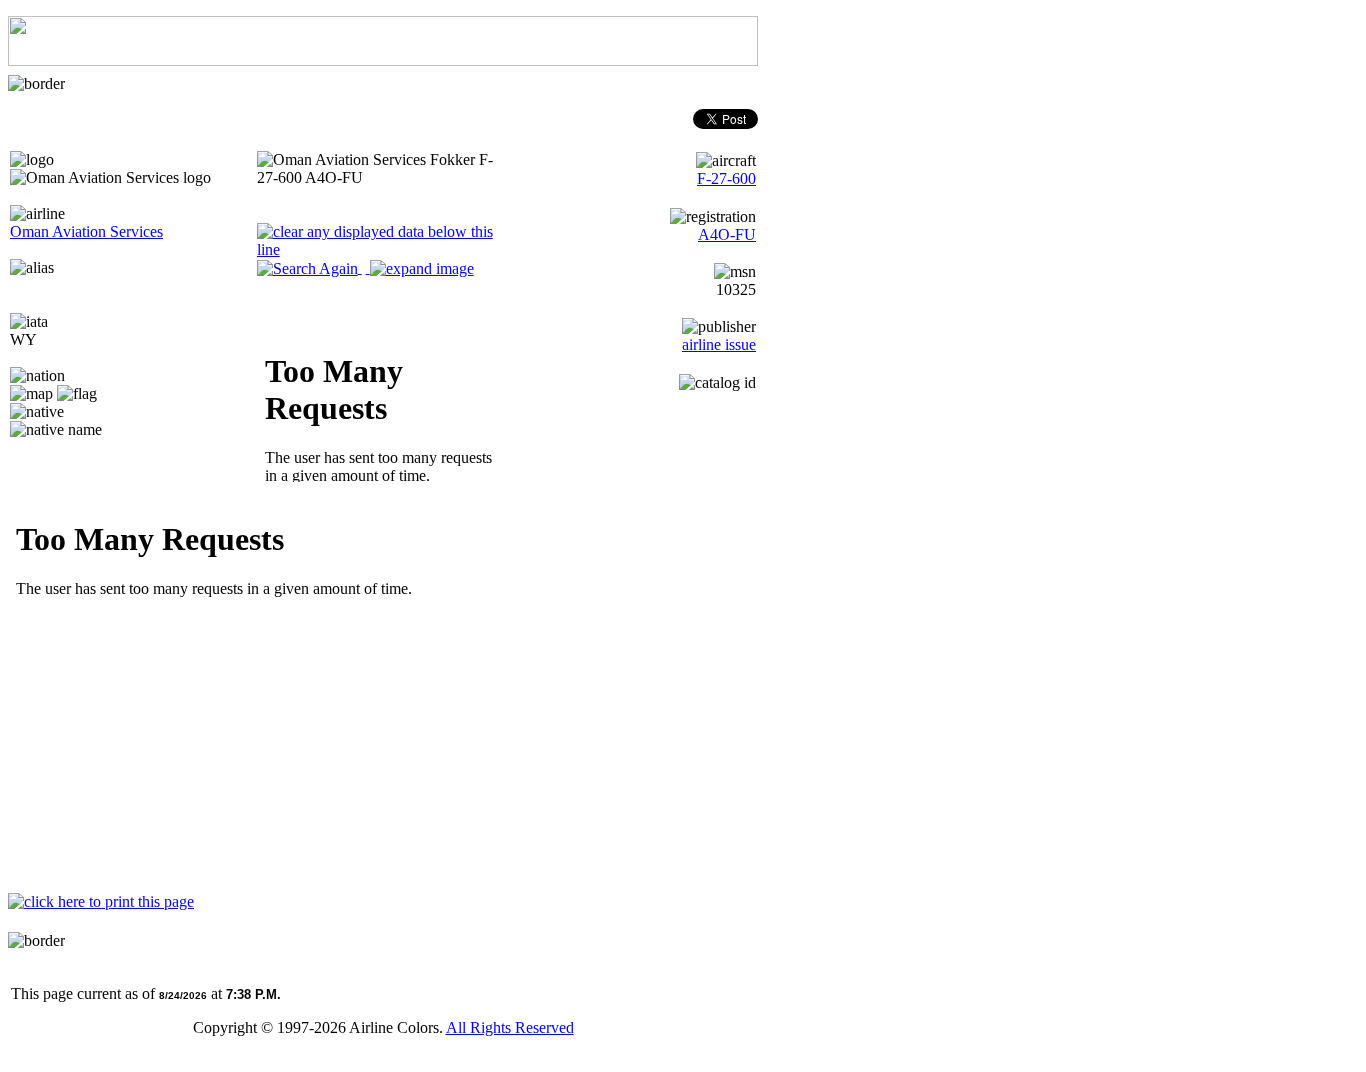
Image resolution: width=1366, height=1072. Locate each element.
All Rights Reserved (510, 1027)
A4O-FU (727, 234)
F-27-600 (726, 178)
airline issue (719, 344)
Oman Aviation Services (86, 231)
